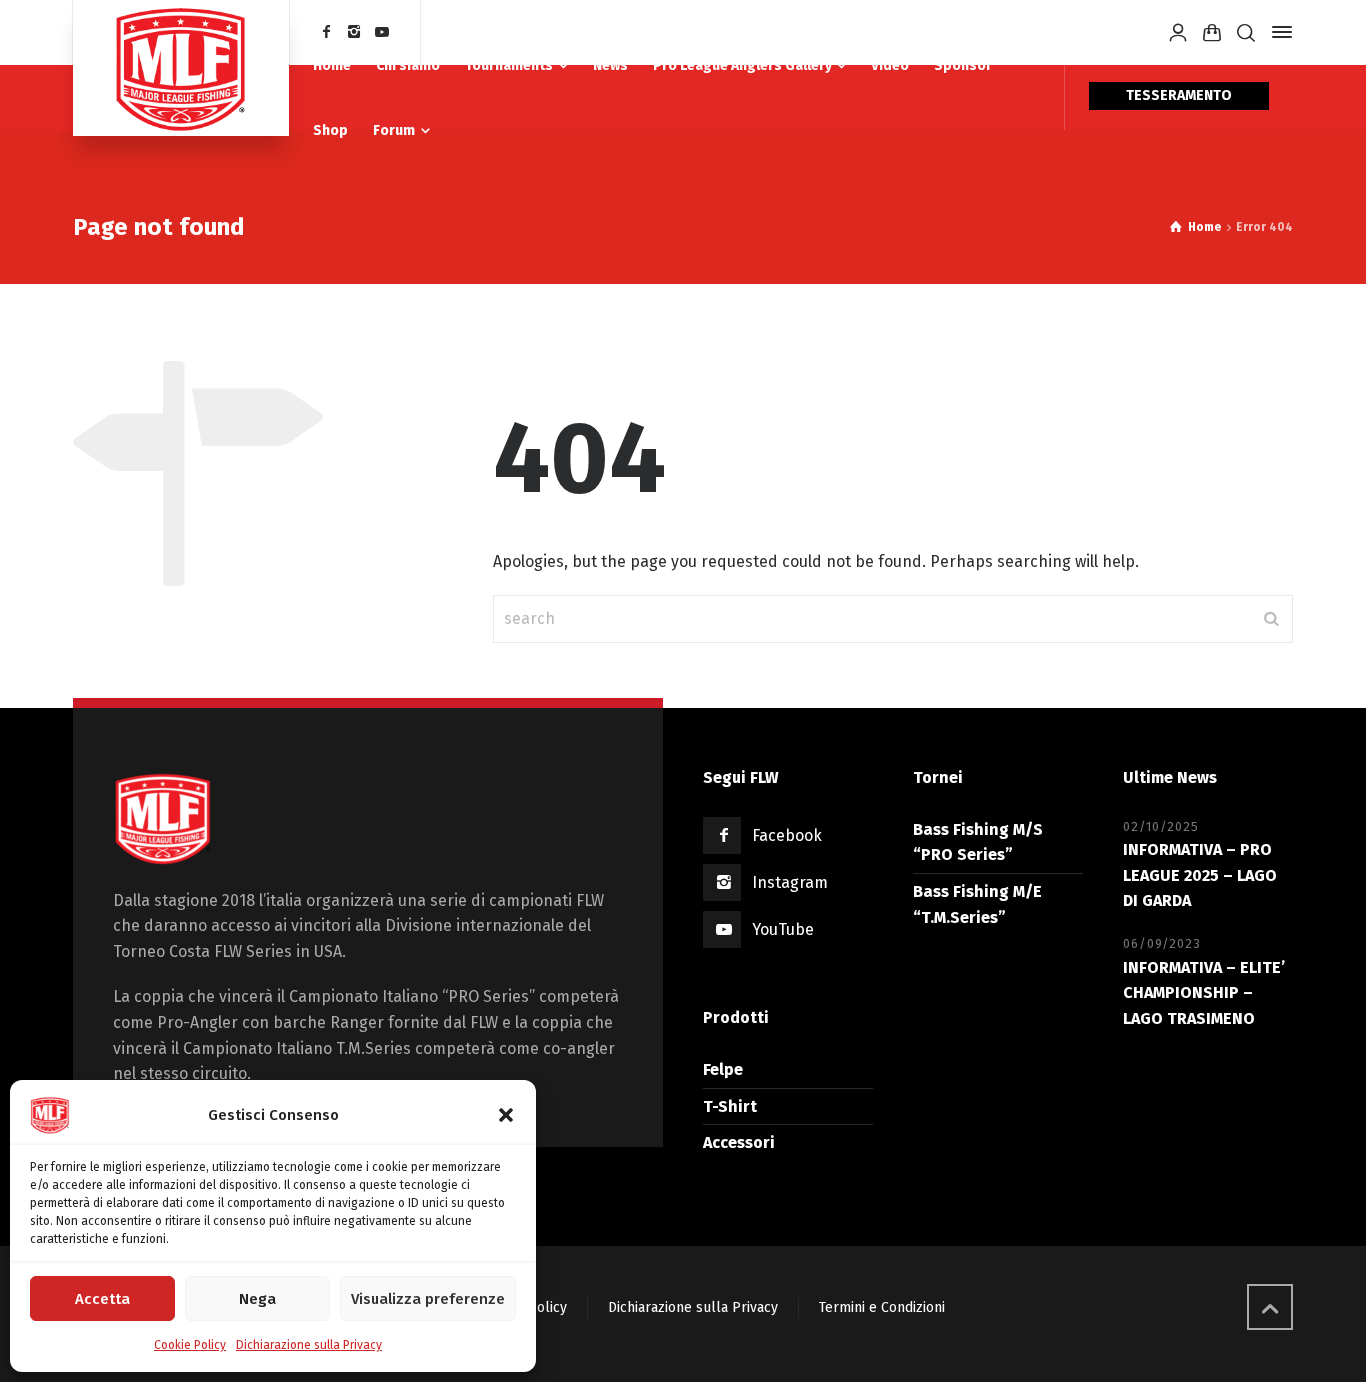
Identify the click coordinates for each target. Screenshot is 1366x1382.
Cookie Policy (190, 1345)
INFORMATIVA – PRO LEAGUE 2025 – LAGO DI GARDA (1200, 875)
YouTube (783, 929)
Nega (257, 1299)
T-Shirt (730, 1106)
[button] (506, 1115)
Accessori (739, 1142)
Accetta (102, 1299)
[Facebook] (327, 32)
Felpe (723, 1069)
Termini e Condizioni (882, 1307)
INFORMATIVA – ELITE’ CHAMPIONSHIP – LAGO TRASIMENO (1204, 993)
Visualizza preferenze (428, 1299)
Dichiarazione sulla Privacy (309, 1345)
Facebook (787, 835)
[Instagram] (355, 32)
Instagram (790, 882)
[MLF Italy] (181, 68)
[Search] (1246, 32)
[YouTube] (382, 32)
